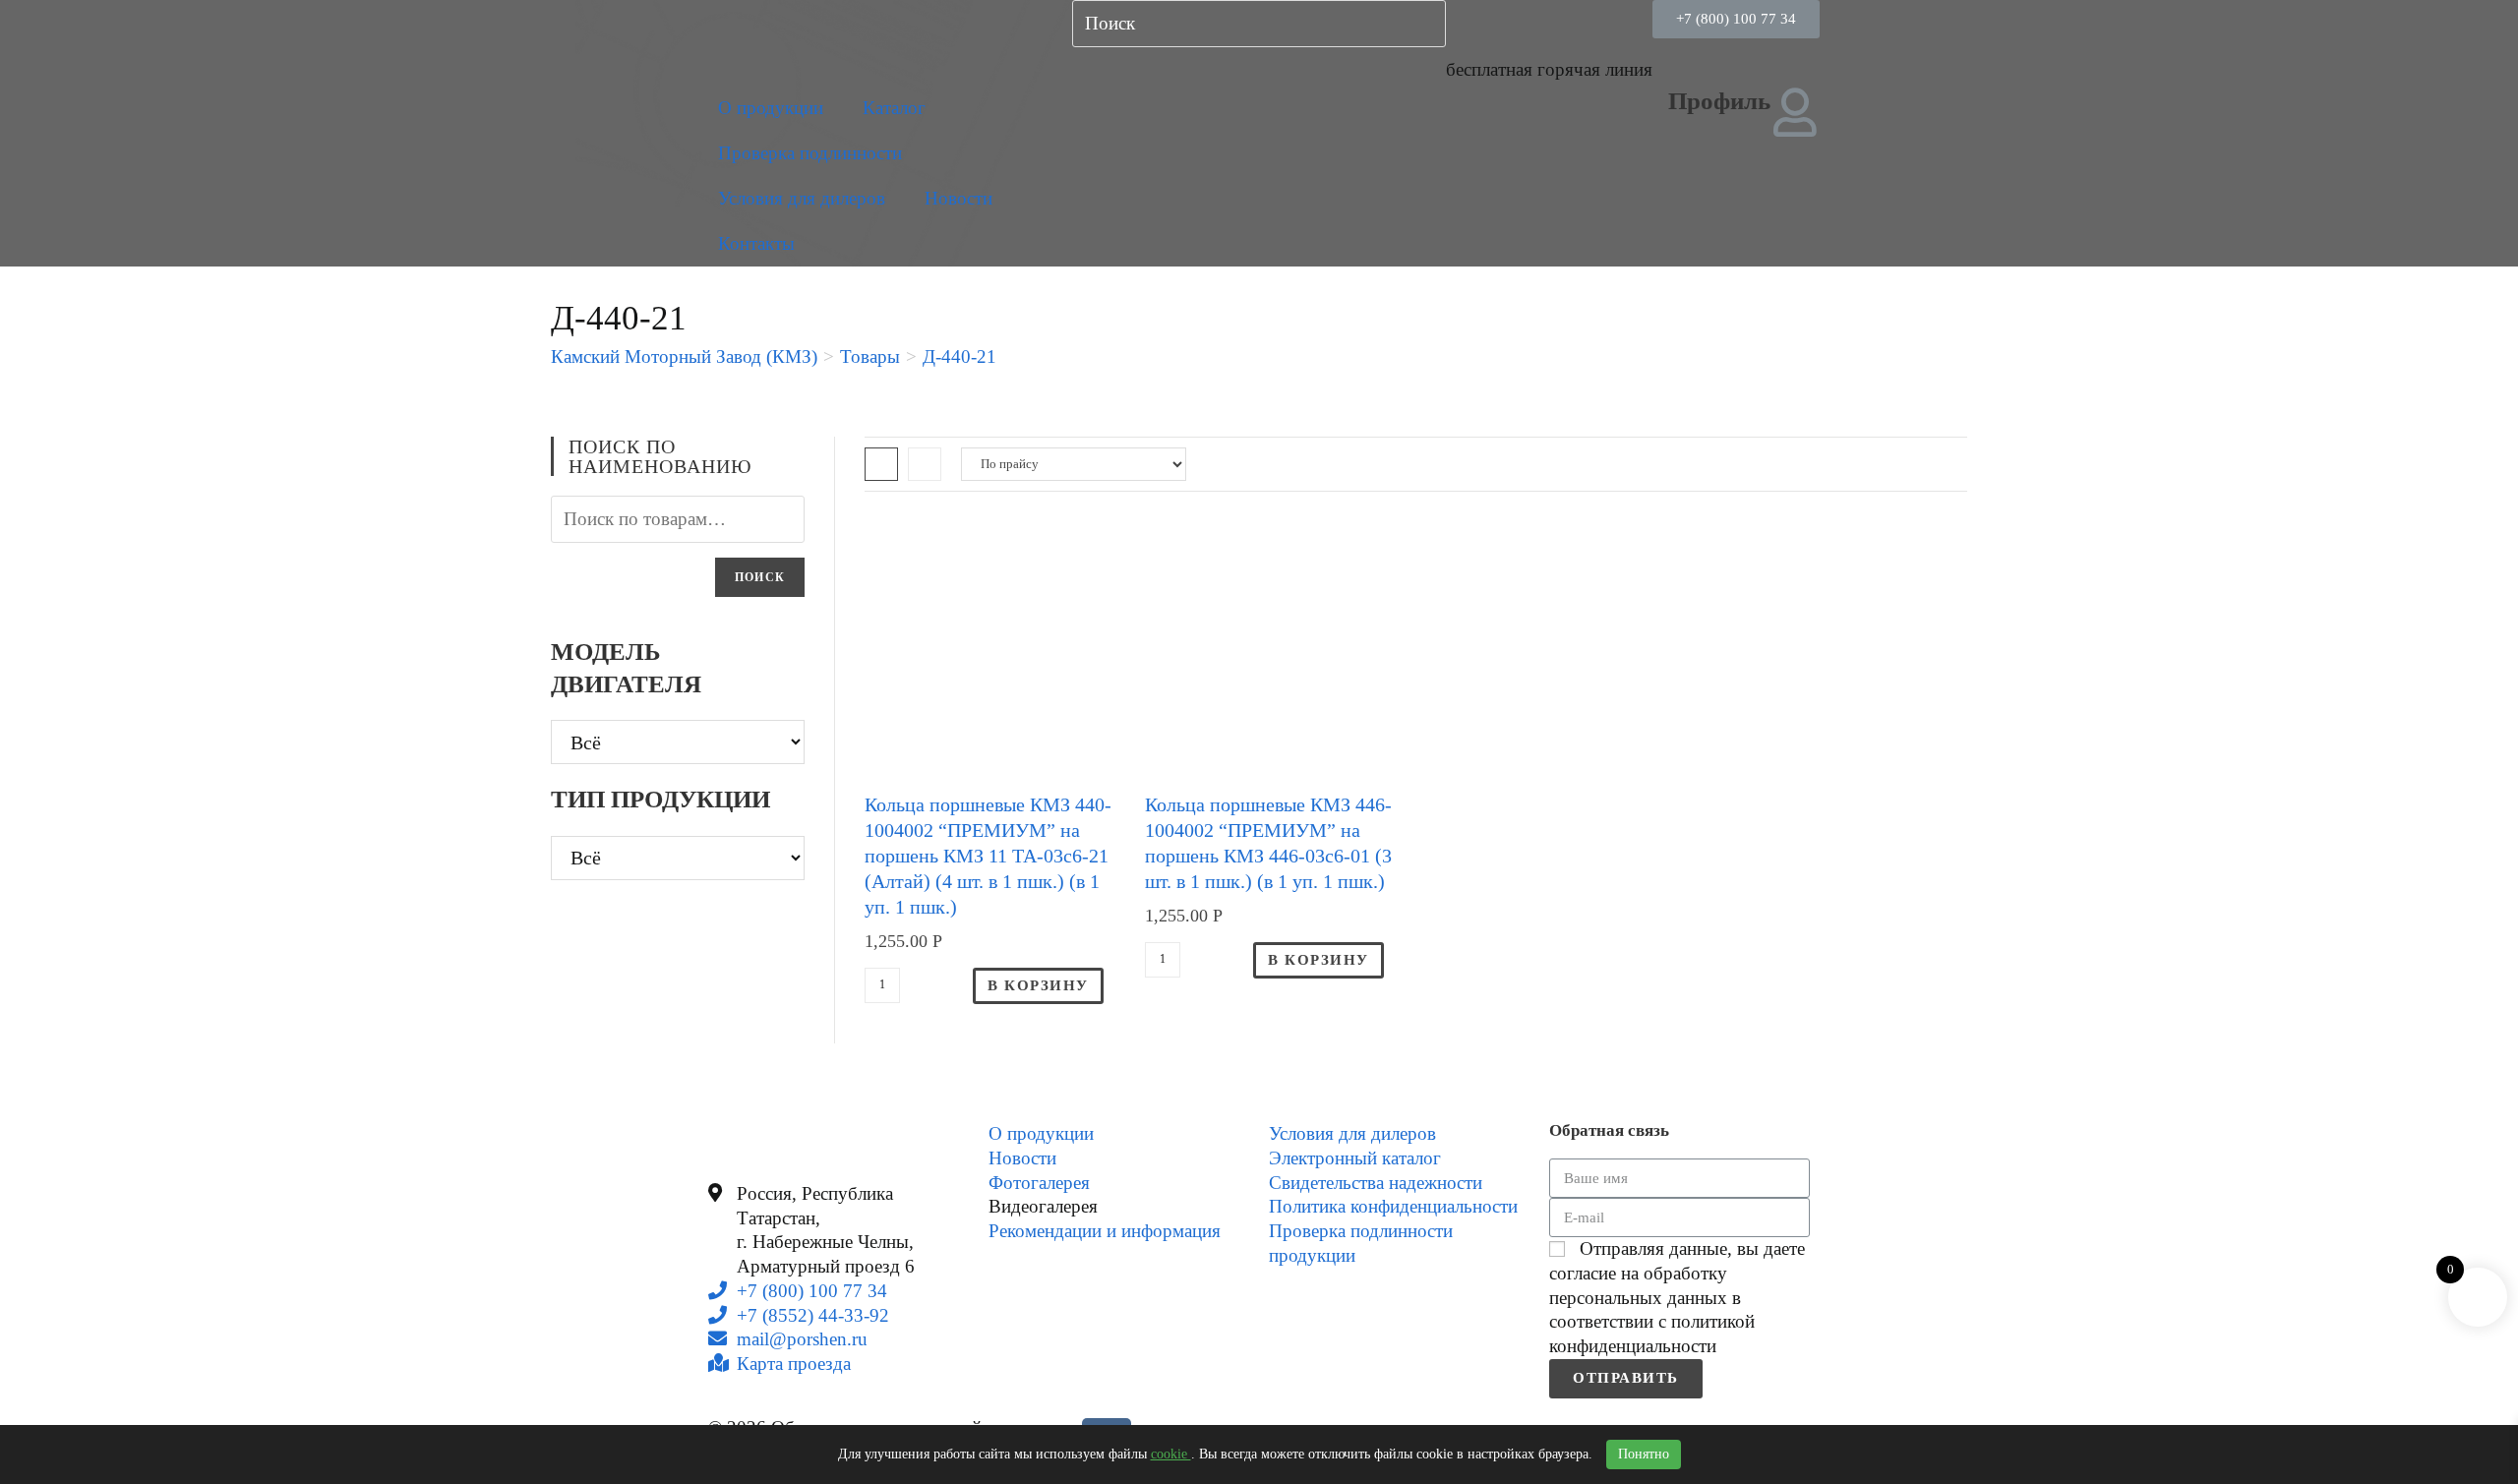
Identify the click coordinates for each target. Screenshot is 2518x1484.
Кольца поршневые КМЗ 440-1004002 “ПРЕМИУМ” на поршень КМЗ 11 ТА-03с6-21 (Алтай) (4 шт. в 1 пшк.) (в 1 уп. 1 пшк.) (988, 856)
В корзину (1038, 985)
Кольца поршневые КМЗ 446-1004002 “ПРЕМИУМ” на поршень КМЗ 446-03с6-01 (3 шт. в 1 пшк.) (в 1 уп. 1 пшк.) (1268, 843)
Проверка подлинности (810, 153)
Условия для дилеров (802, 198)
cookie (1171, 1454)
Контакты (756, 243)
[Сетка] (881, 464)
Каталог (894, 108)
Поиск (760, 577)
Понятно (1644, 1454)
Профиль (1719, 101)
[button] (1736, 19)
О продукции (771, 108)
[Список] (925, 464)
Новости (959, 198)
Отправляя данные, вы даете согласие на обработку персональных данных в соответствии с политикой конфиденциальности (1677, 1297)
